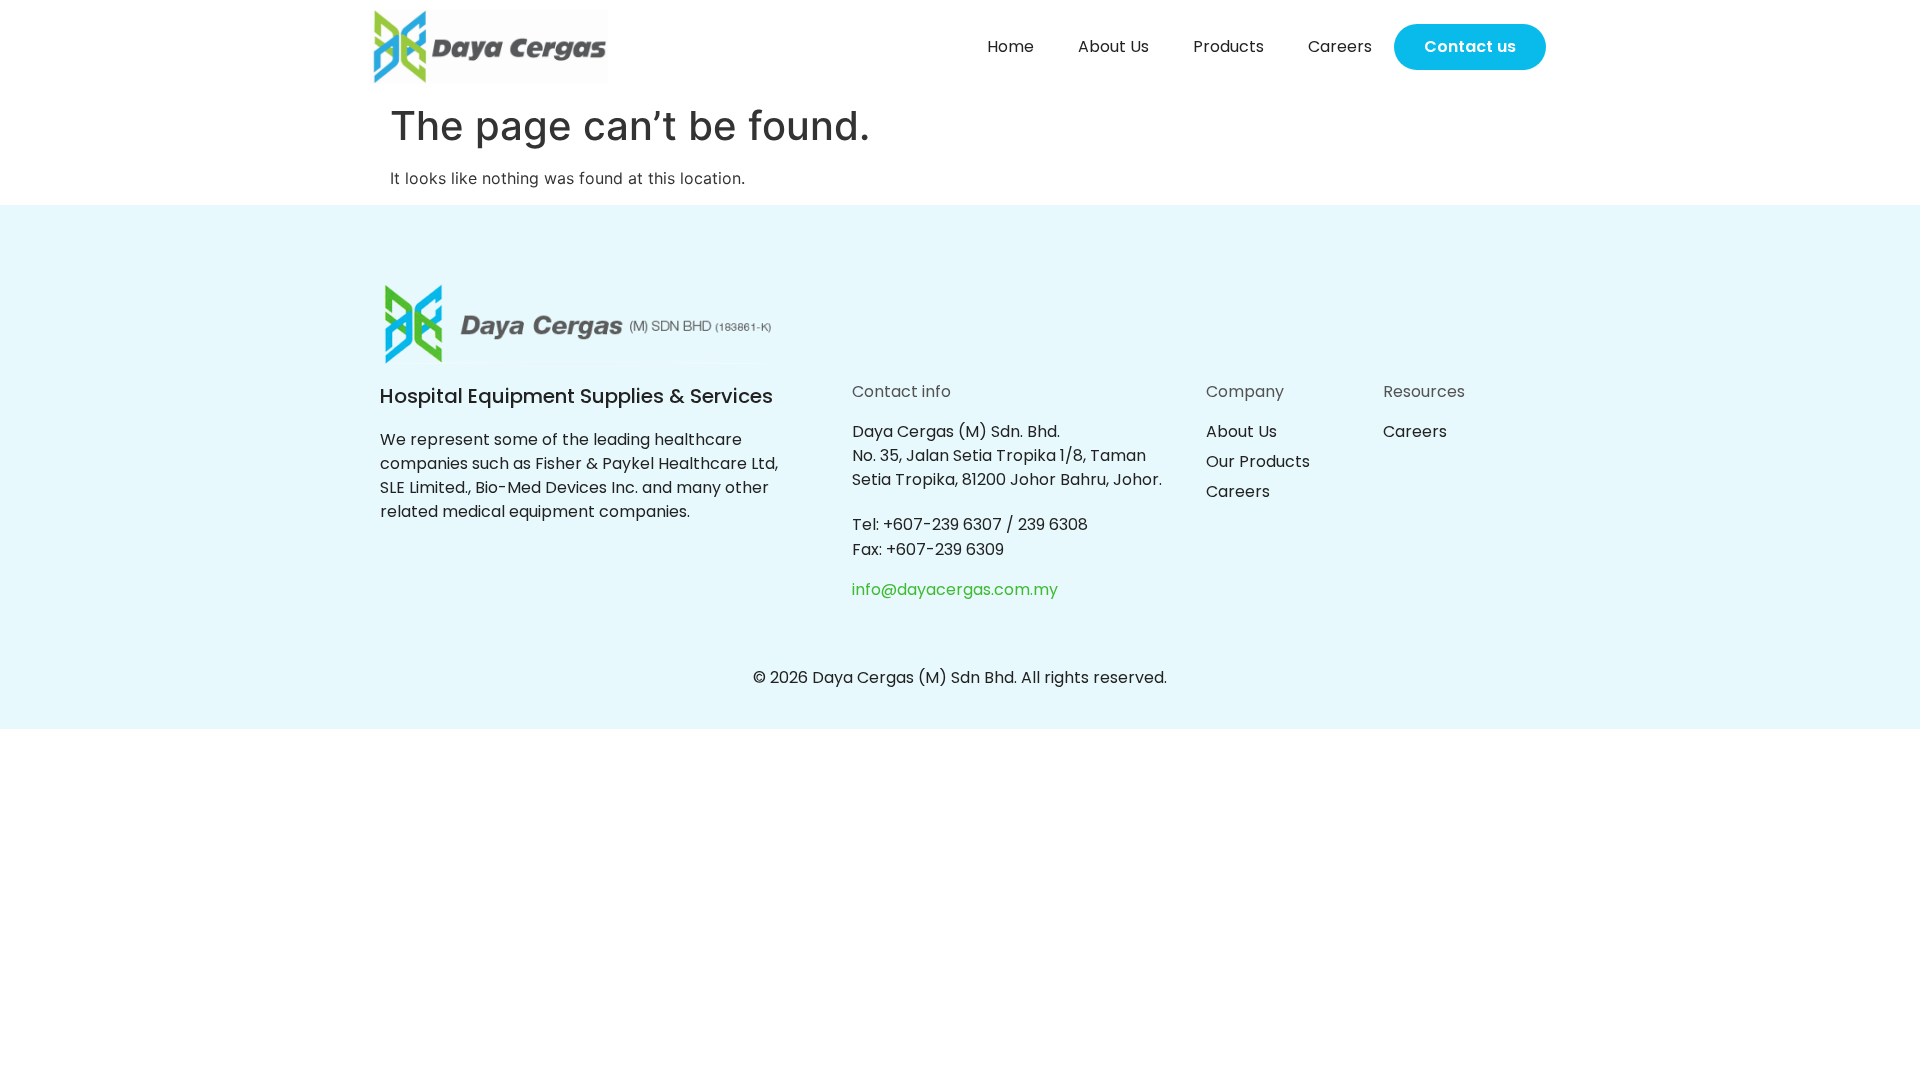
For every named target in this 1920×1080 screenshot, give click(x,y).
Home (1010, 46)
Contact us (1470, 46)
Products (1228, 46)
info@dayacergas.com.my (955, 589)
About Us (1113, 46)
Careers (1340, 46)
